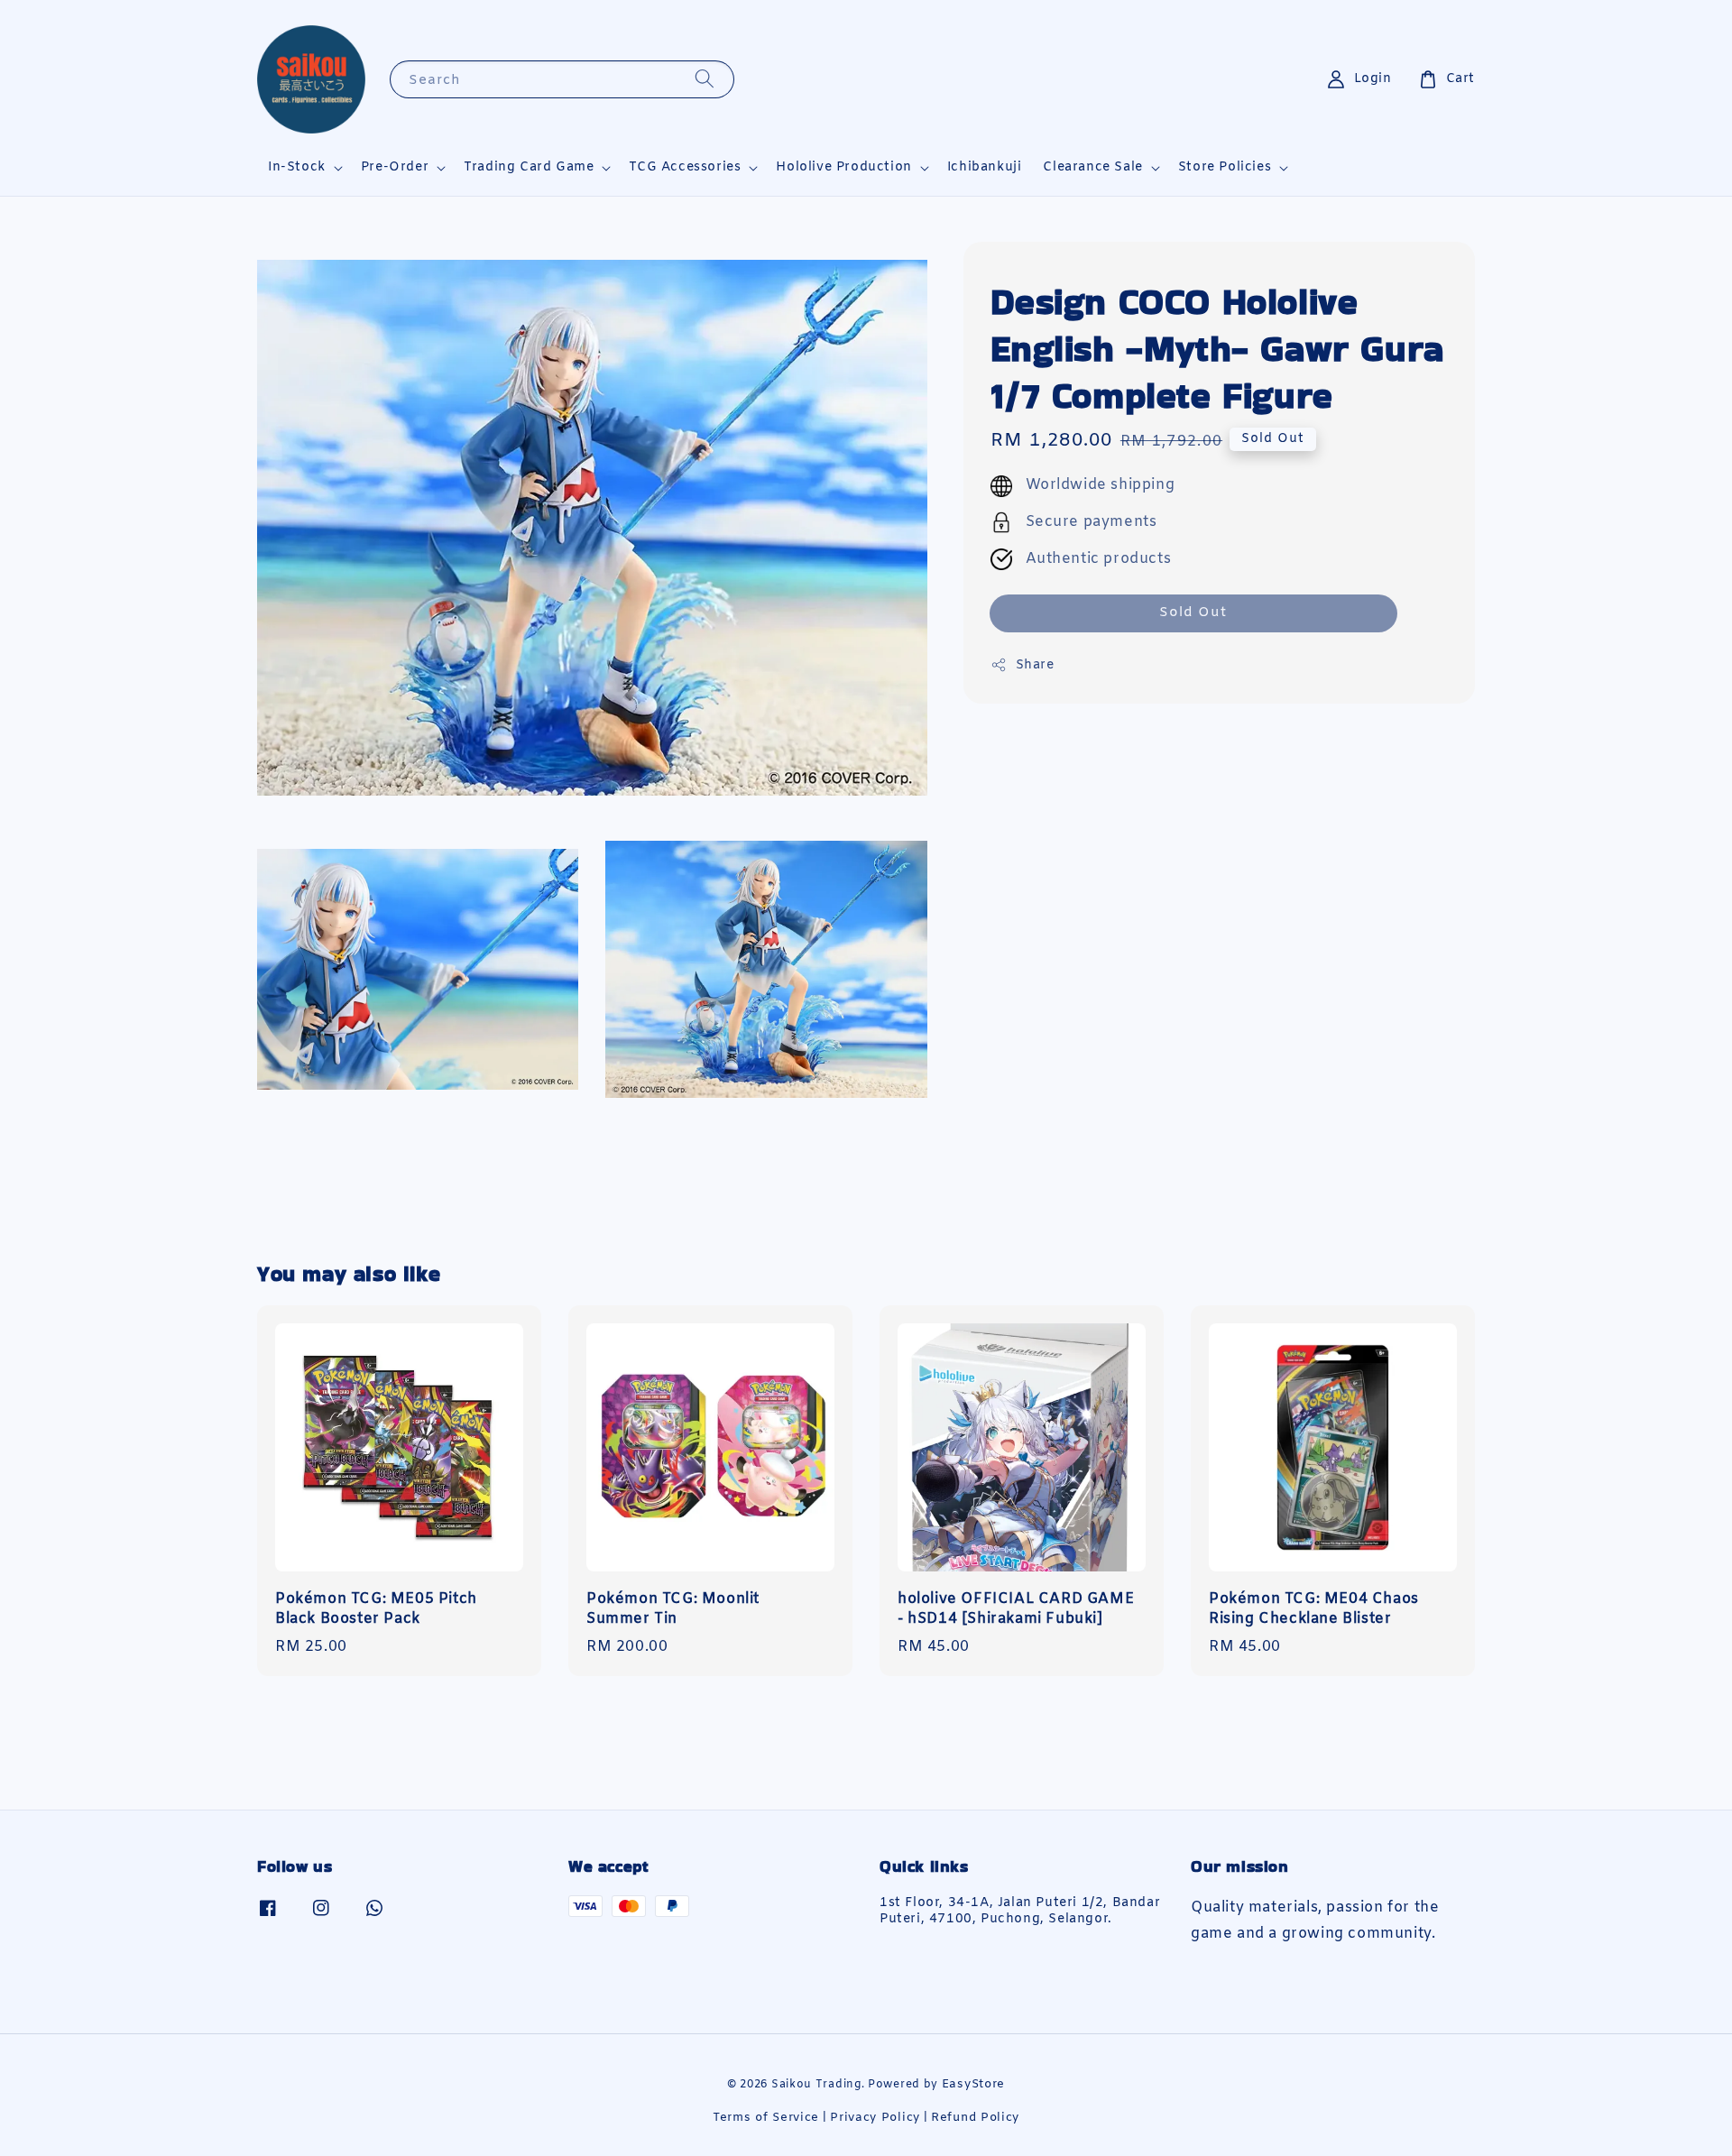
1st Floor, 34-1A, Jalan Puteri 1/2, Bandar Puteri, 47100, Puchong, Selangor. (1020, 1912)
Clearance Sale (1092, 168)
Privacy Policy (875, 2118)
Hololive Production (843, 168)
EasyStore (973, 2084)
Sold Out (1193, 613)
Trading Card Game (529, 168)
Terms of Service (766, 2118)
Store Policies (1225, 168)
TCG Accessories (685, 168)
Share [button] (1035, 665)
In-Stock (297, 168)
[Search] (705, 79)
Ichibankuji (985, 167)
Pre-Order (395, 168)
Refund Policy (975, 2118)
